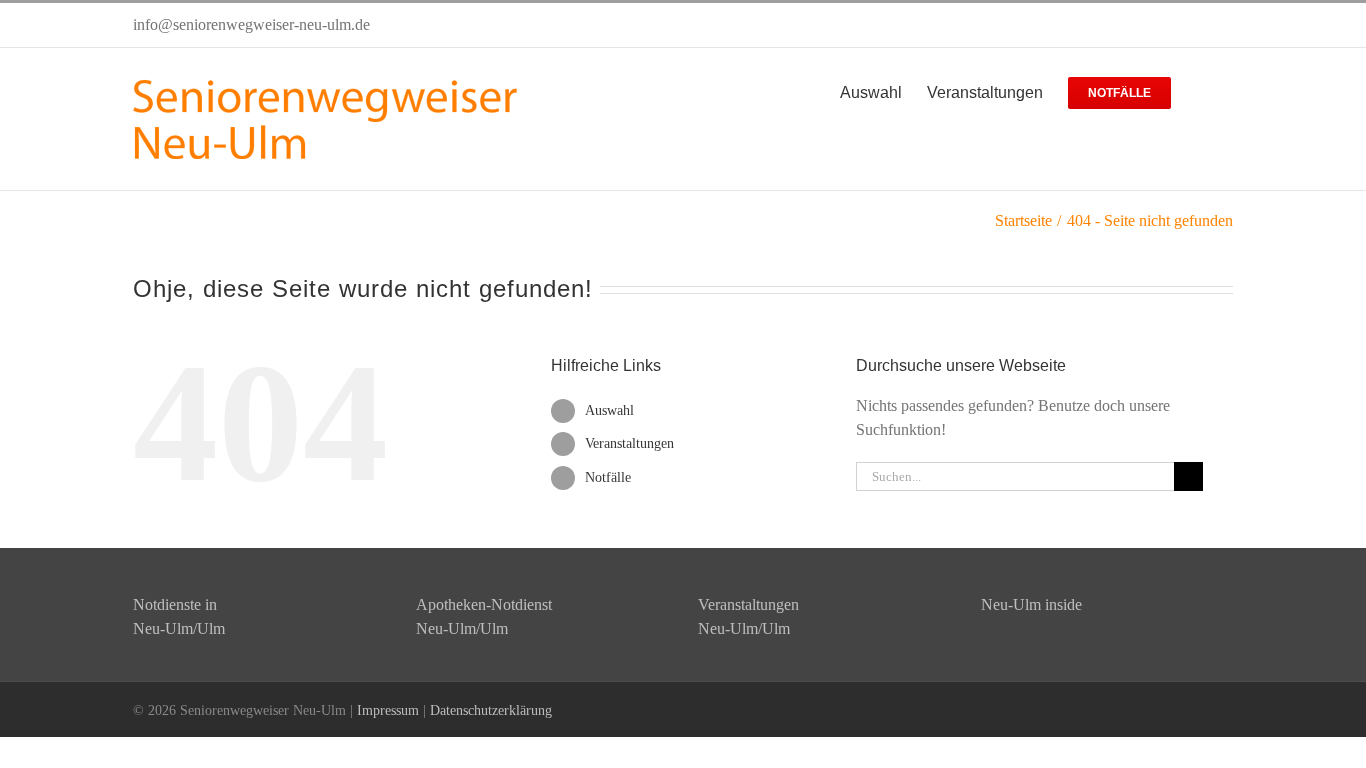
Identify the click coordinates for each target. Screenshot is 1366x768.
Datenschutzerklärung (491, 710)
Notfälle (608, 477)
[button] (1202, 91)
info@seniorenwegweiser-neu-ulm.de (251, 24)
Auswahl (609, 410)
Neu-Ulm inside (1031, 604)
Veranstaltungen (629, 443)
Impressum (388, 710)
